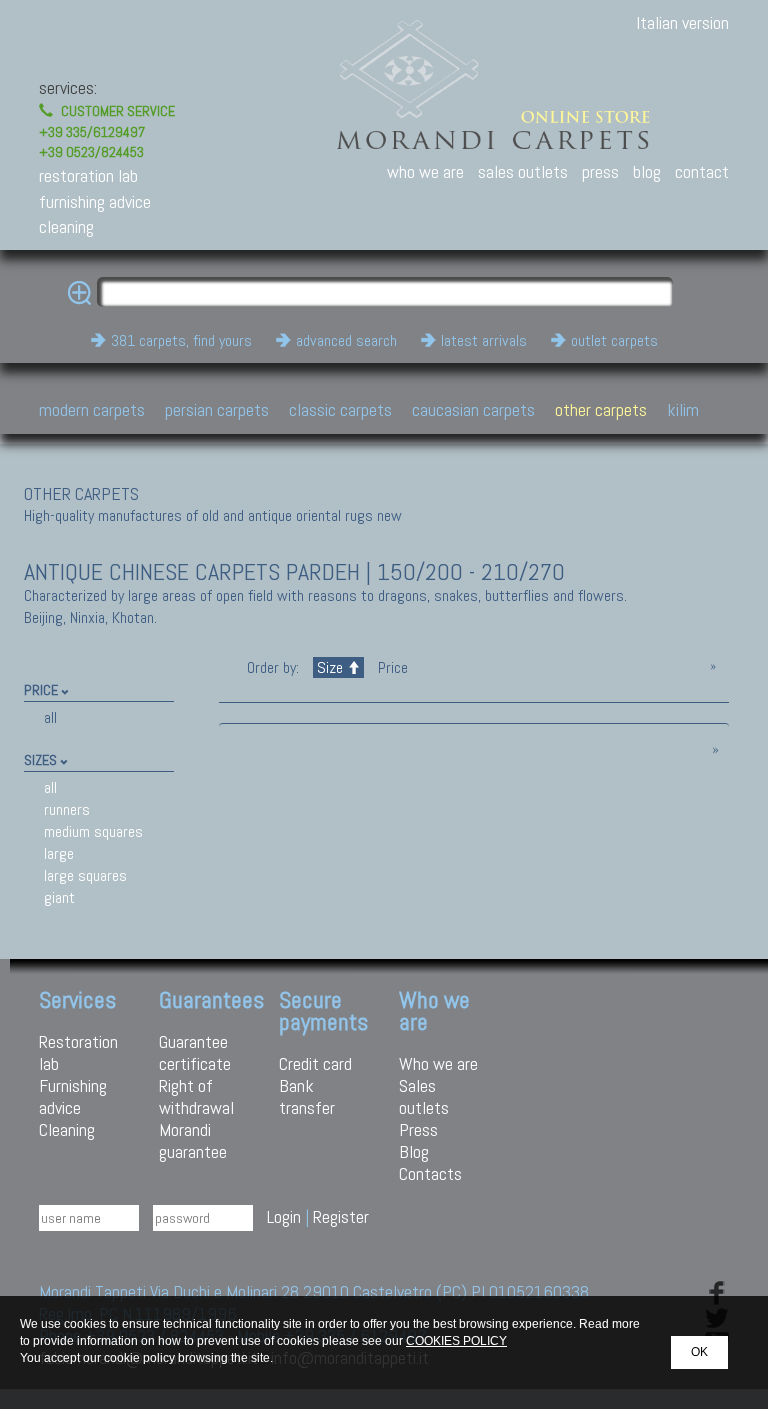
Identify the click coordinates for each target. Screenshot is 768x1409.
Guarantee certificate (195, 1052)
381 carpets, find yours (181, 340)
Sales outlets (424, 1096)
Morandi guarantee (193, 1140)
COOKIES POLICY (456, 1341)
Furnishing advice (73, 1096)
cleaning (66, 226)
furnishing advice (95, 201)
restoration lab (88, 175)
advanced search (346, 340)
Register (341, 1216)
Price (391, 667)
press (600, 171)
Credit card (315, 1063)
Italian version (682, 22)
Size (330, 667)
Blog (414, 1151)
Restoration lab (78, 1052)
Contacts (430, 1173)
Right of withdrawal (196, 1096)
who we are (425, 171)
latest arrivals (484, 340)
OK (699, 1352)
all (50, 717)
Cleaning (67, 1129)
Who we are (438, 1063)
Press (418, 1129)
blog (647, 171)
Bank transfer (307, 1096)
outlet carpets (614, 340)
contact (702, 171)
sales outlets (523, 171)
